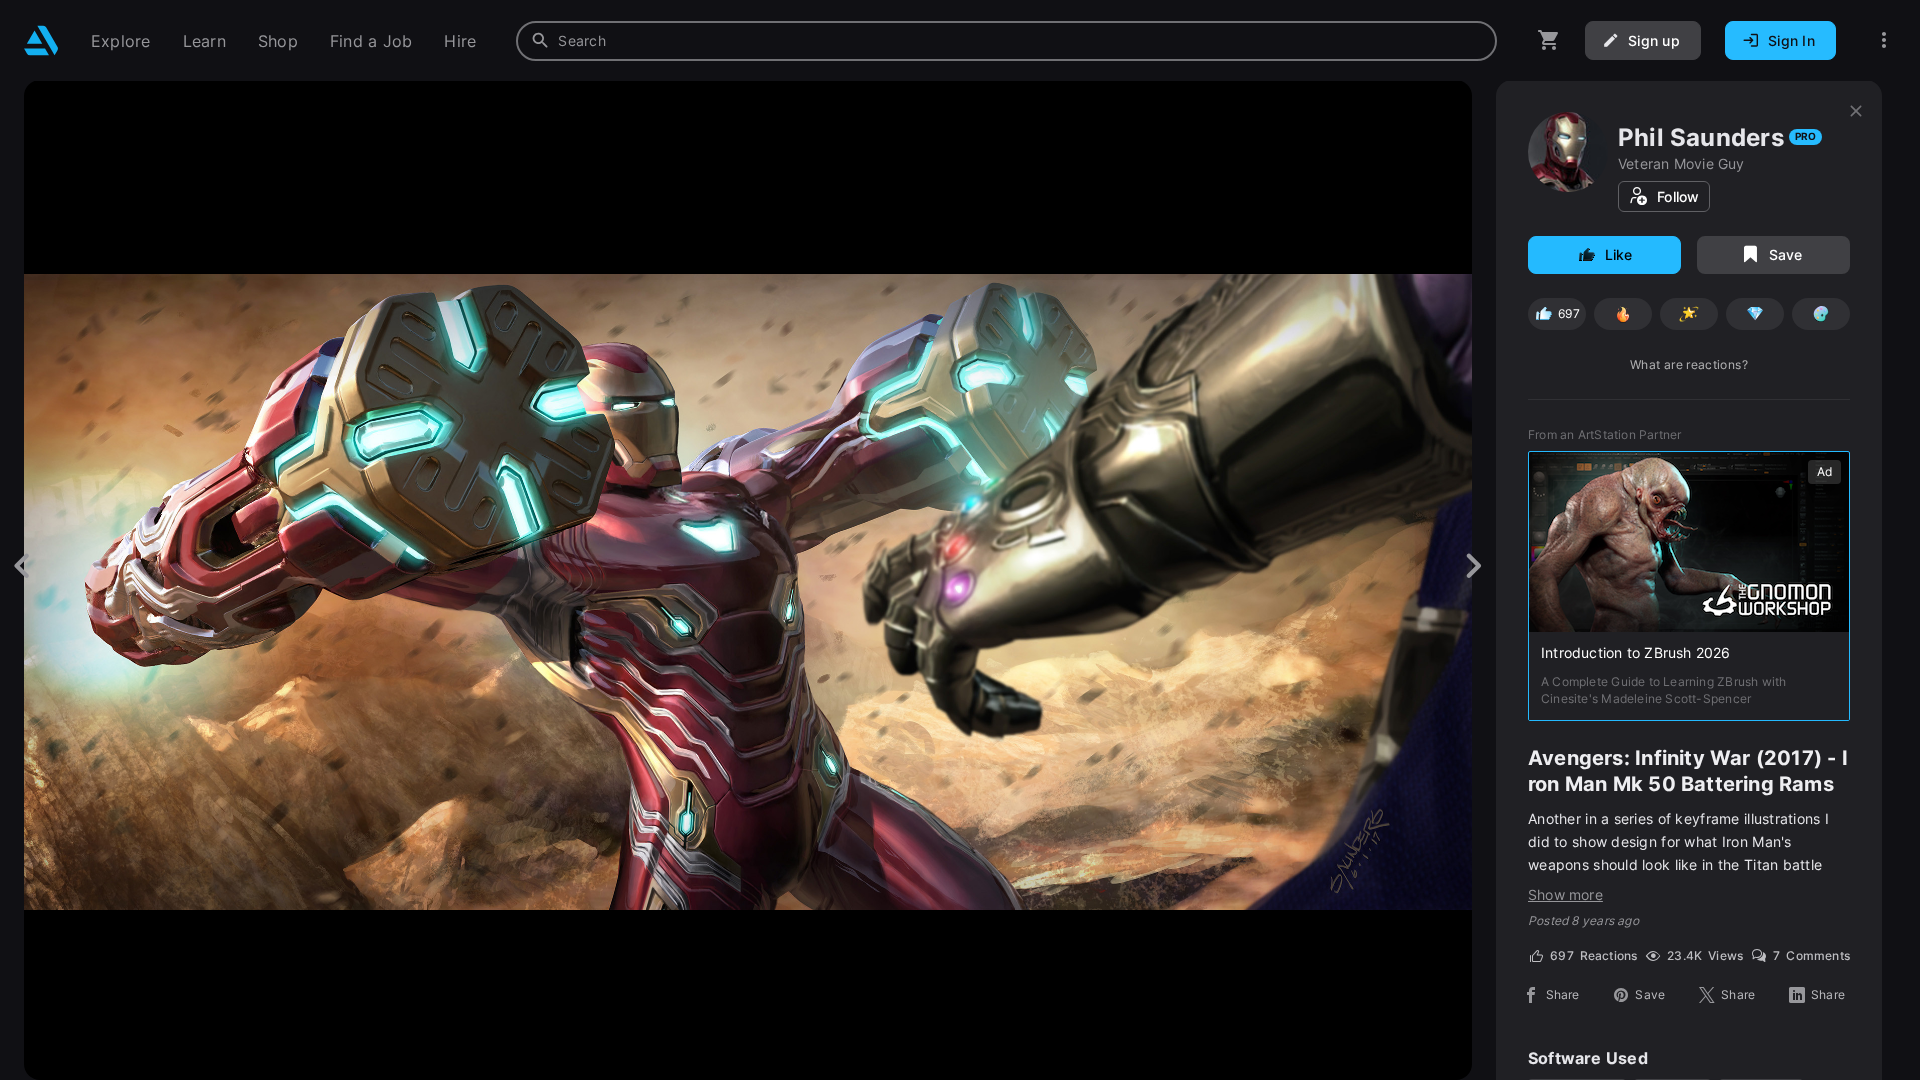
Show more (1565, 894)
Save (1786, 254)
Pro (1805, 136)
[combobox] (1006, 41)
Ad (1824, 471)
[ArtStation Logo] (41, 40)
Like (1619, 254)
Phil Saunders (1701, 137)
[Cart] (1549, 40)
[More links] (1884, 40)
